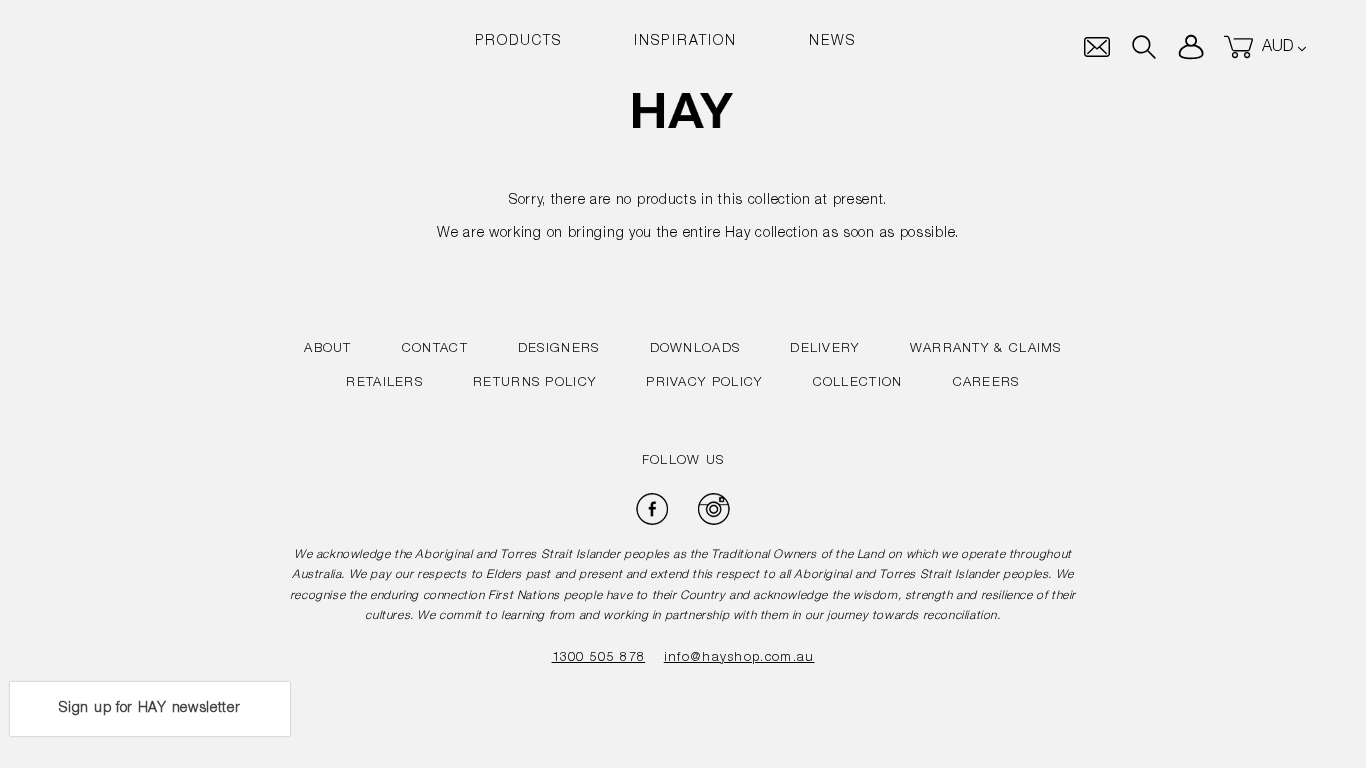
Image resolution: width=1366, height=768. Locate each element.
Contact (435, 349)
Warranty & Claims (986, 349)
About (328, 349)
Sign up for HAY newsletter (149, 709)
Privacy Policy (704, 383)
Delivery (824, 349)
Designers (559, 349)
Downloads (695, 349)
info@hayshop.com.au (739, 658)
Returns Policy (534, 383)
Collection (858, 383)
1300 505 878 (599, 658)
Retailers (384, 383)
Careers (986, 383)
